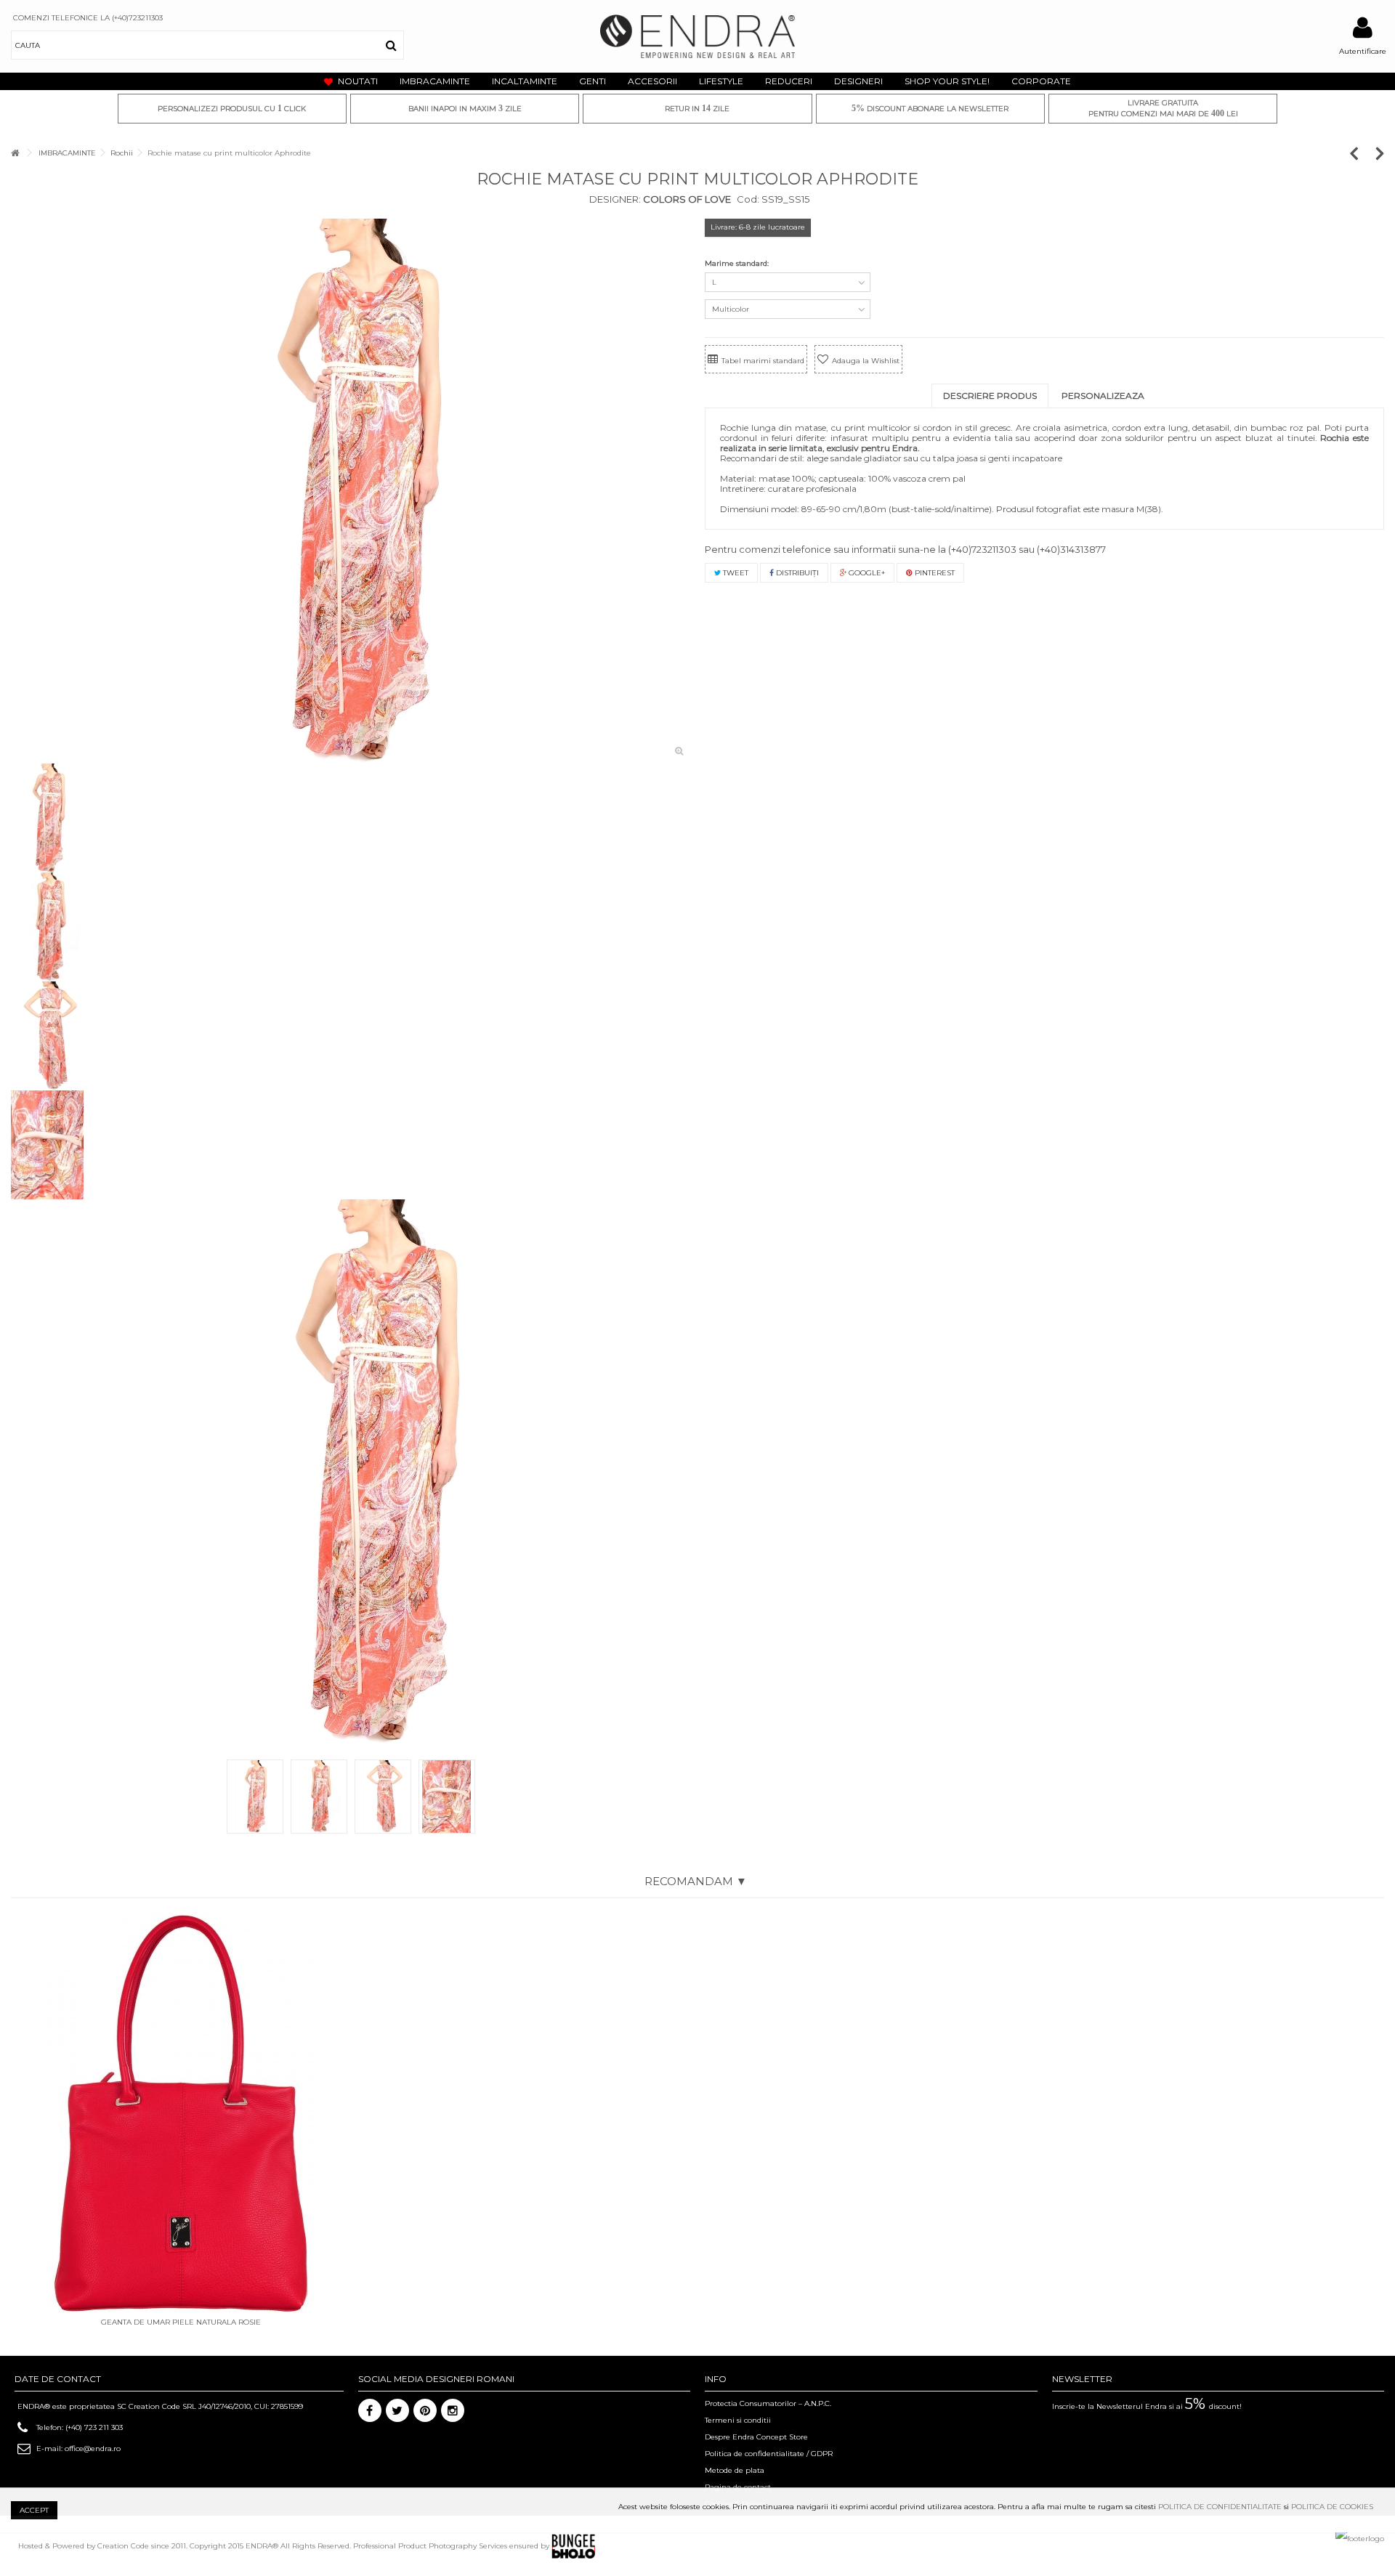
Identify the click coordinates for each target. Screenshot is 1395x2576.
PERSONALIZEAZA (1103, 396)
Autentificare (1363, 51)
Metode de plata (735, 2470)
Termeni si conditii (738, 2420)
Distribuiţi (796, 573)
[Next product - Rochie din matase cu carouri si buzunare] (1380, 153)
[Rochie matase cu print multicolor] (351, 491)
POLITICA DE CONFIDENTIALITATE (1220, 2507)
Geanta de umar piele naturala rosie (181, 2322)
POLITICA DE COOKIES (1332, 2507)
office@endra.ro (93, 2449)
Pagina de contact (738, 2487)
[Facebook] (370, 2410)
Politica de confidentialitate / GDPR (769, 2454)
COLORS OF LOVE (686, 199)
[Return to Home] (15, 153)
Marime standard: (738, 263)
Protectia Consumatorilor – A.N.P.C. (768, 2403)
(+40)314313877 (1071, 549)
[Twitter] (397, 2410)
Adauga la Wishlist (866, 361)
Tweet (735, 573)
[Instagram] (453, 2410)
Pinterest (934, 573)
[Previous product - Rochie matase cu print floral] (1361, 153)
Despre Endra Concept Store (756, 2437)
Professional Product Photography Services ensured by (452, 2546)
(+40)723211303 (982, 549)
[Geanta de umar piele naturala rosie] (181, 2113)
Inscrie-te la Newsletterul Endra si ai (1147, 2406)
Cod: (748, 199)
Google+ (866, 573)
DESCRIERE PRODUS (990, 396)
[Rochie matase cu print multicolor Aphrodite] (369, 1472)
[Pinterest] (425, 2410)
